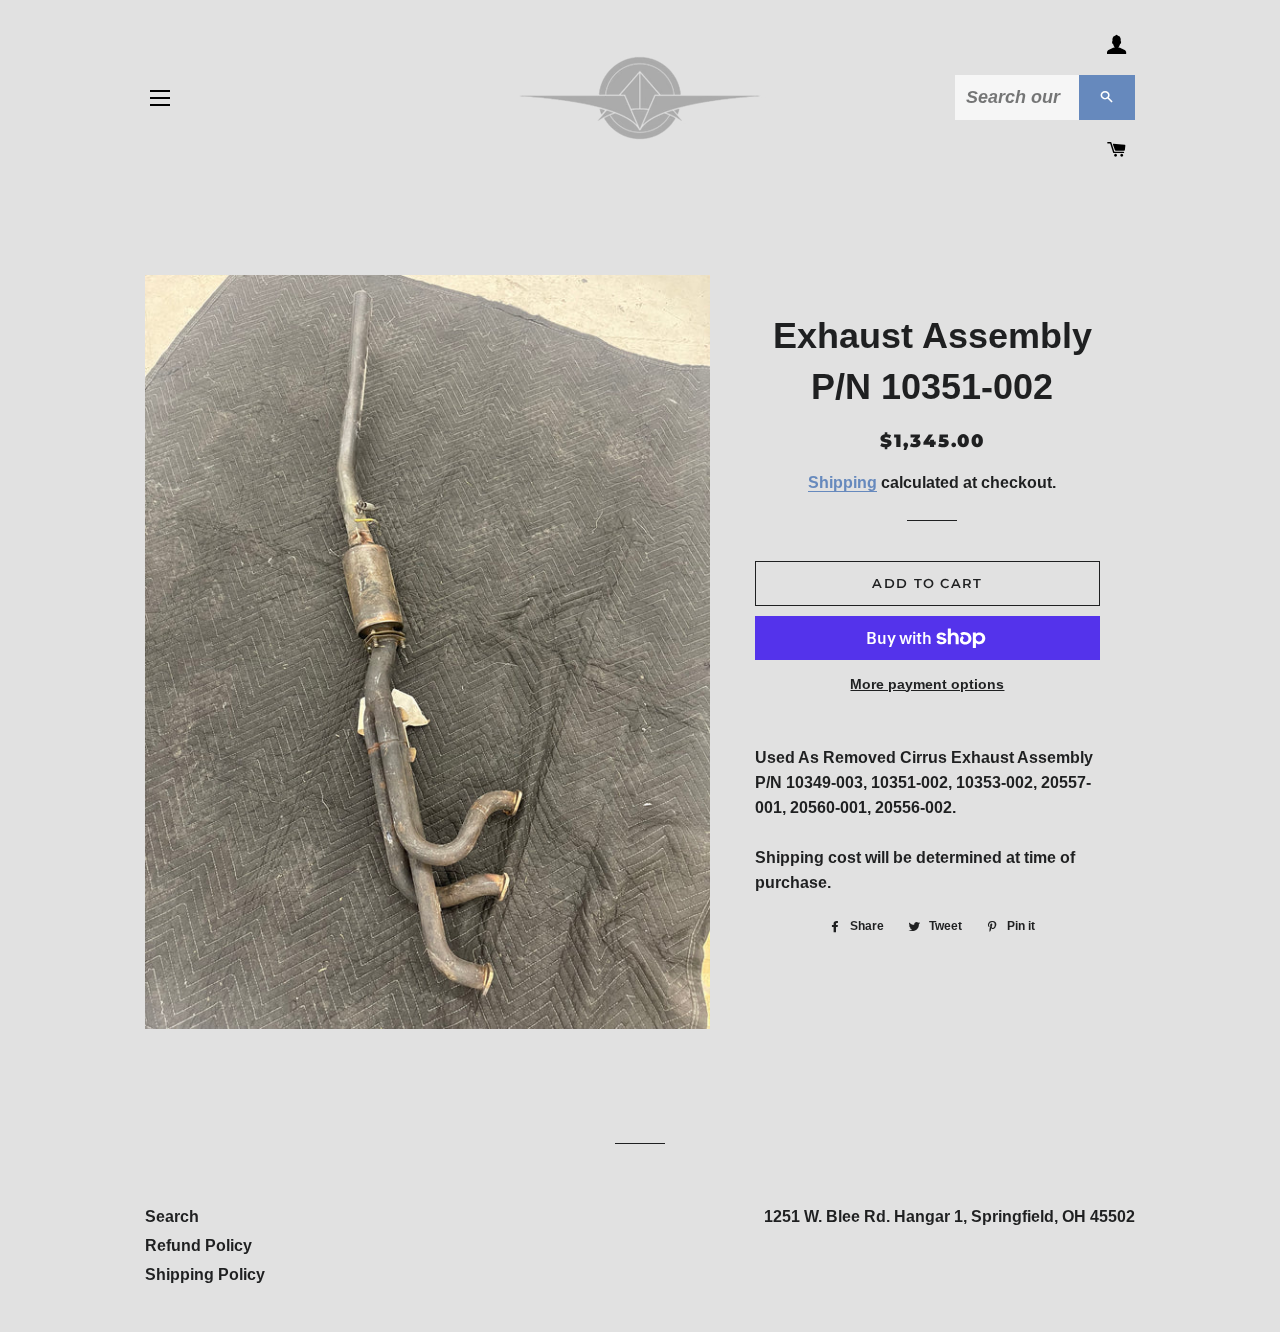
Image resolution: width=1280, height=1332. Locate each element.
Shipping (842, 482)
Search (172, 1216)
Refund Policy (198, 1245)
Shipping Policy (205, 1274)
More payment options (927, 684)
